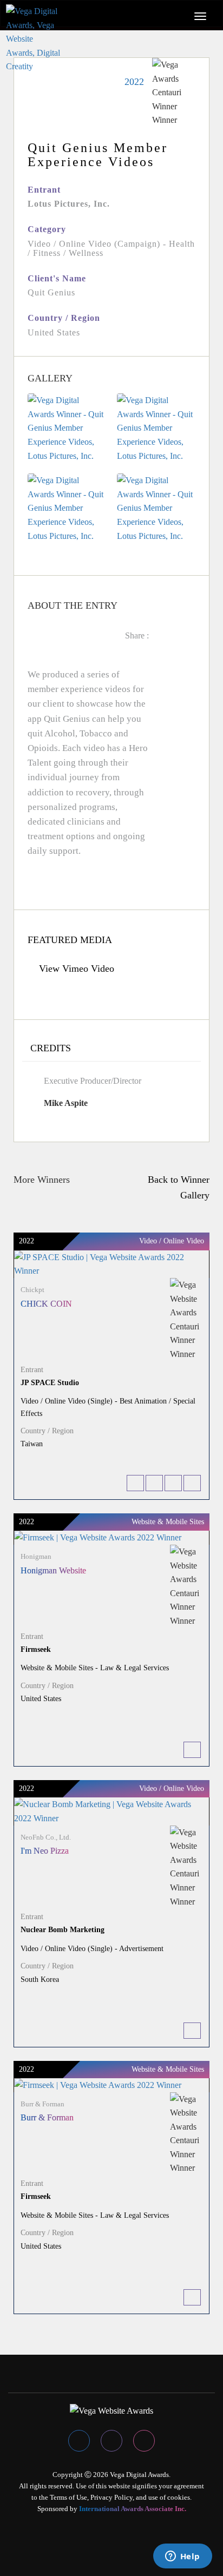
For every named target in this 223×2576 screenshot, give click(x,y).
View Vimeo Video (75, 969)
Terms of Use (68, 2497)
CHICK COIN (46, 1304)
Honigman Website (53, 1570)
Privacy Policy (111, 2497)
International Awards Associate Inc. (133, 2509)
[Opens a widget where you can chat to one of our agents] (182, 2557)
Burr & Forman (47, 2117)
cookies (179, 2497)
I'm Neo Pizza (45, 1851)
